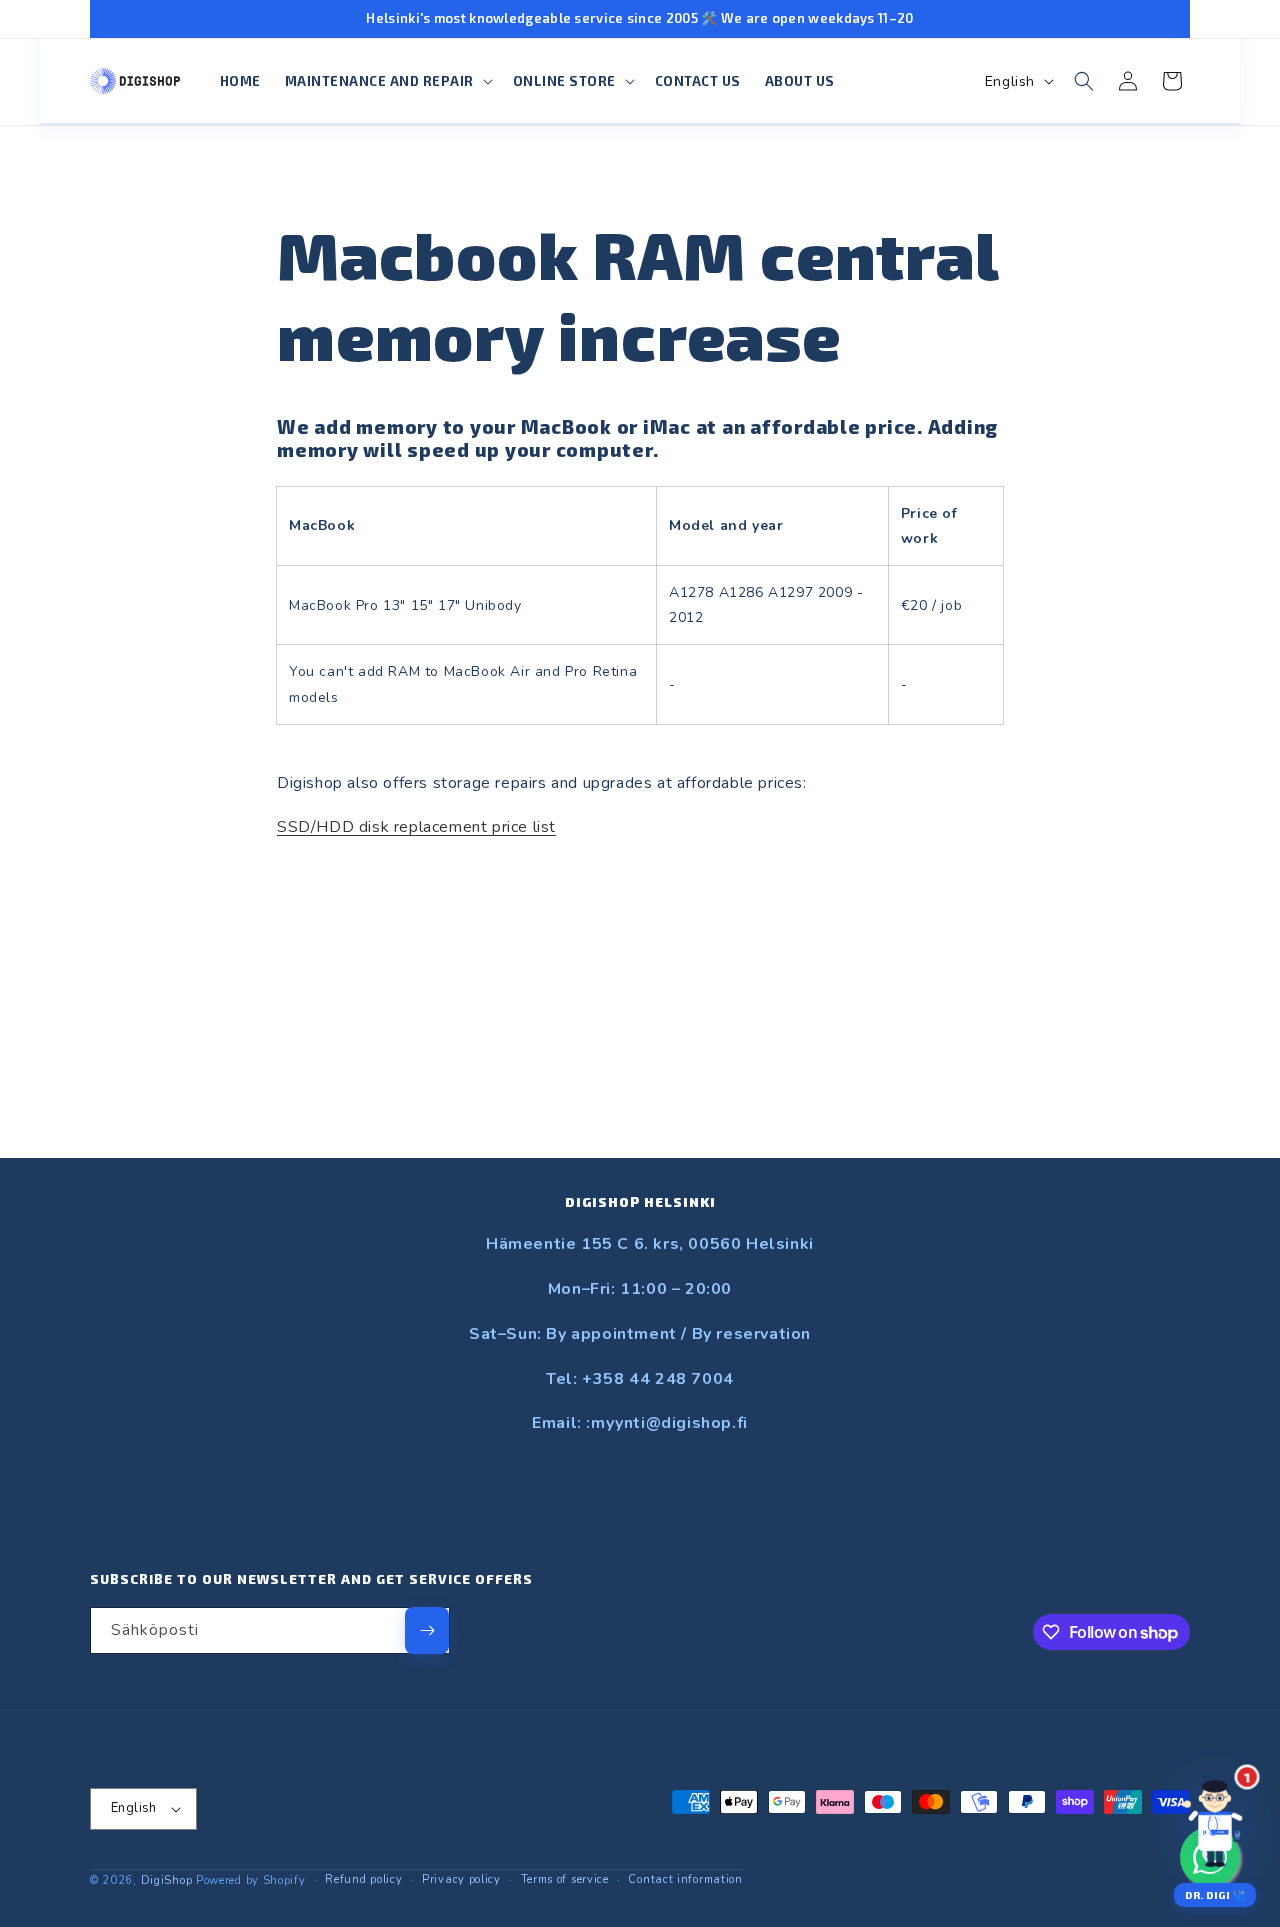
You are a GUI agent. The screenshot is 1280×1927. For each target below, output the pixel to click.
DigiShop (167, 1880)
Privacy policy (461, 1879)
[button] (387, 81)
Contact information (685, 1879)
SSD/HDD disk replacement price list (416, 827)
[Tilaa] (427, 1630)
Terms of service (565, 1879)
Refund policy (363, 1879)
